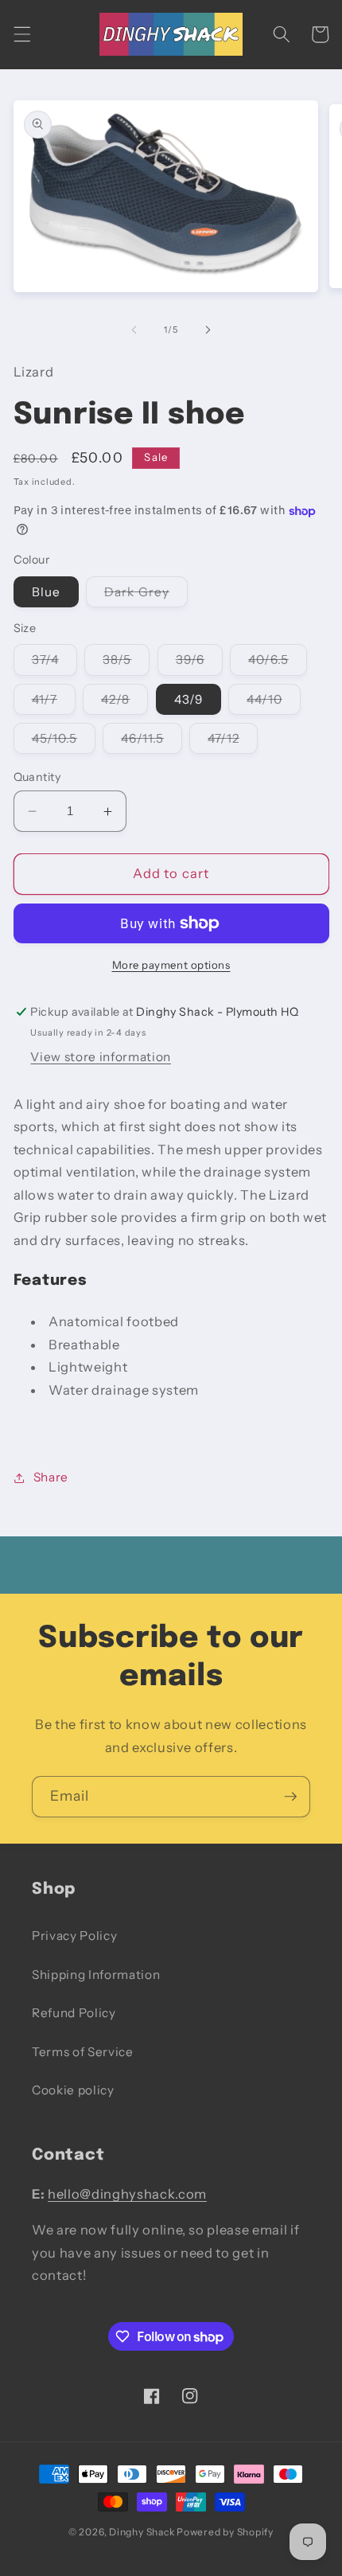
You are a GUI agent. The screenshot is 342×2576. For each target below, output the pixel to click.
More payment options (171, 965)
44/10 (274, 703)
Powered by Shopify (225, 2532)
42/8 (124, 703)
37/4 (54, 663)
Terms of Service (83, 2052)
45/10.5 (64, 742)
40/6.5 (278, 663)
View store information (101, 1057)
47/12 (233, 742)
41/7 (54, 703)
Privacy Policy (74, 1936)
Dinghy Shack (142, 2532)
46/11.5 (152, 742)
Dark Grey (146, 595)
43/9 (188, 699)
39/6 (199, 663)
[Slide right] (208, 330)
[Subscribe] (290, 1797)
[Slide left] (134, 330)
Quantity (37, 777)
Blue (46, 592)
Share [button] (51, 1477)
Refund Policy (74, 2013)
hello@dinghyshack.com (127, 2194)
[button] (21, 34)
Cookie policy (73, 2090)
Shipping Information (96, 1975)
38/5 (126, 663)
